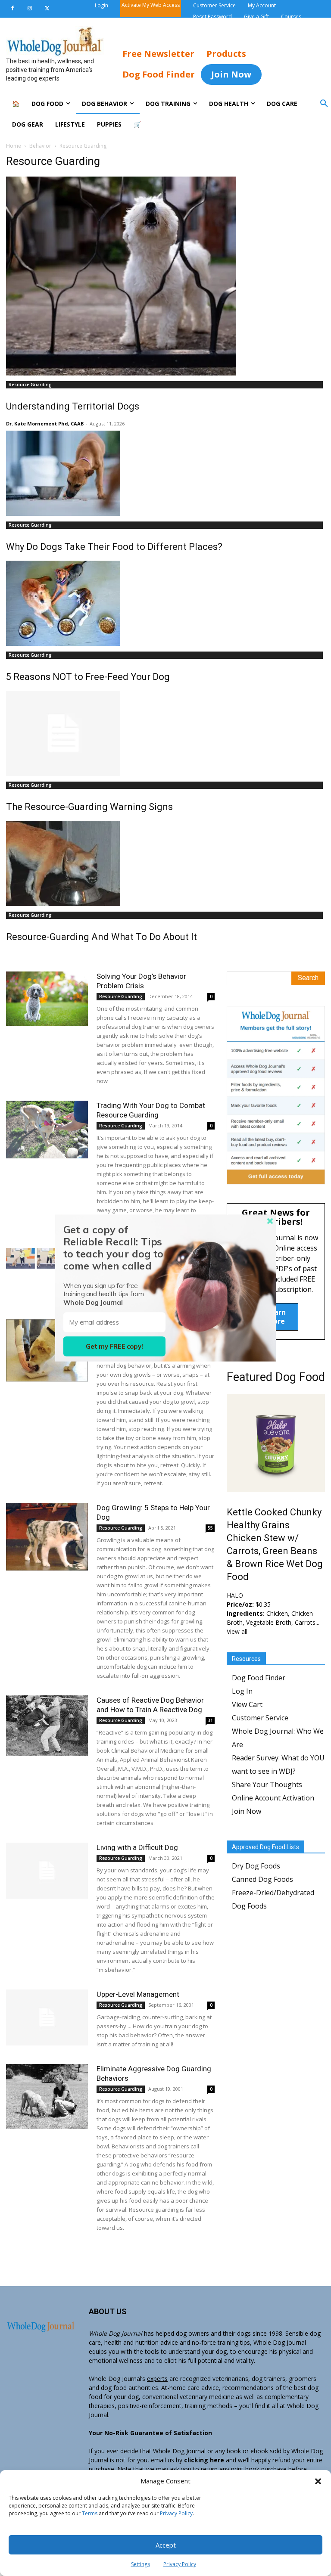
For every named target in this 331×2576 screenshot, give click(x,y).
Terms (90, 2513)
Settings (141, 2564)
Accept (166, 2545)
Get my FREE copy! (114, 1346)
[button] (318, 2481)
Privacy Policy (176, 2513)
